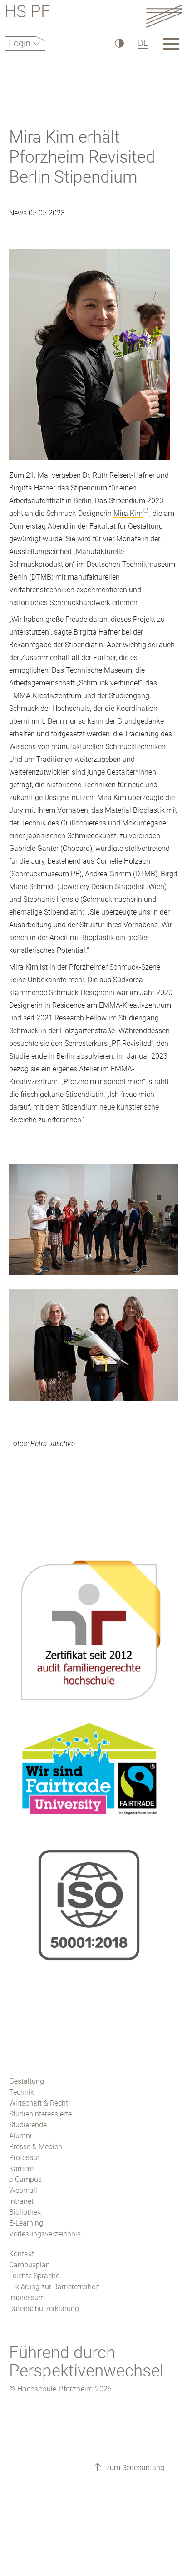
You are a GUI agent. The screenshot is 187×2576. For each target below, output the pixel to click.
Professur (24, 2158)
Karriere (21, 2168)
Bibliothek (25, 2212)
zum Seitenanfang (134, 2468)
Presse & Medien (36, 2147)
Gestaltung (27, 2081)
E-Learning (26, 2223)
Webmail (23, 2190)
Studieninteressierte (40, 2114)
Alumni (20, 2136)
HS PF (27, 13)
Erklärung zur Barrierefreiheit (54, 2287)
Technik (22, 2092)
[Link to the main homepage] (164, 16)
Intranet (21, 2201)
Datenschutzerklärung (44, 2308)
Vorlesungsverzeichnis (45, 2234)
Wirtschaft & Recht (39, 2103)
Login (21, 43)
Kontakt (22, 2254)
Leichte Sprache (34, 2276)
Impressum (27, 2298)
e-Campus (25, 2179)
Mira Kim (128, 513)
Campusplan (30, 2265)
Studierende (28, 2125)
